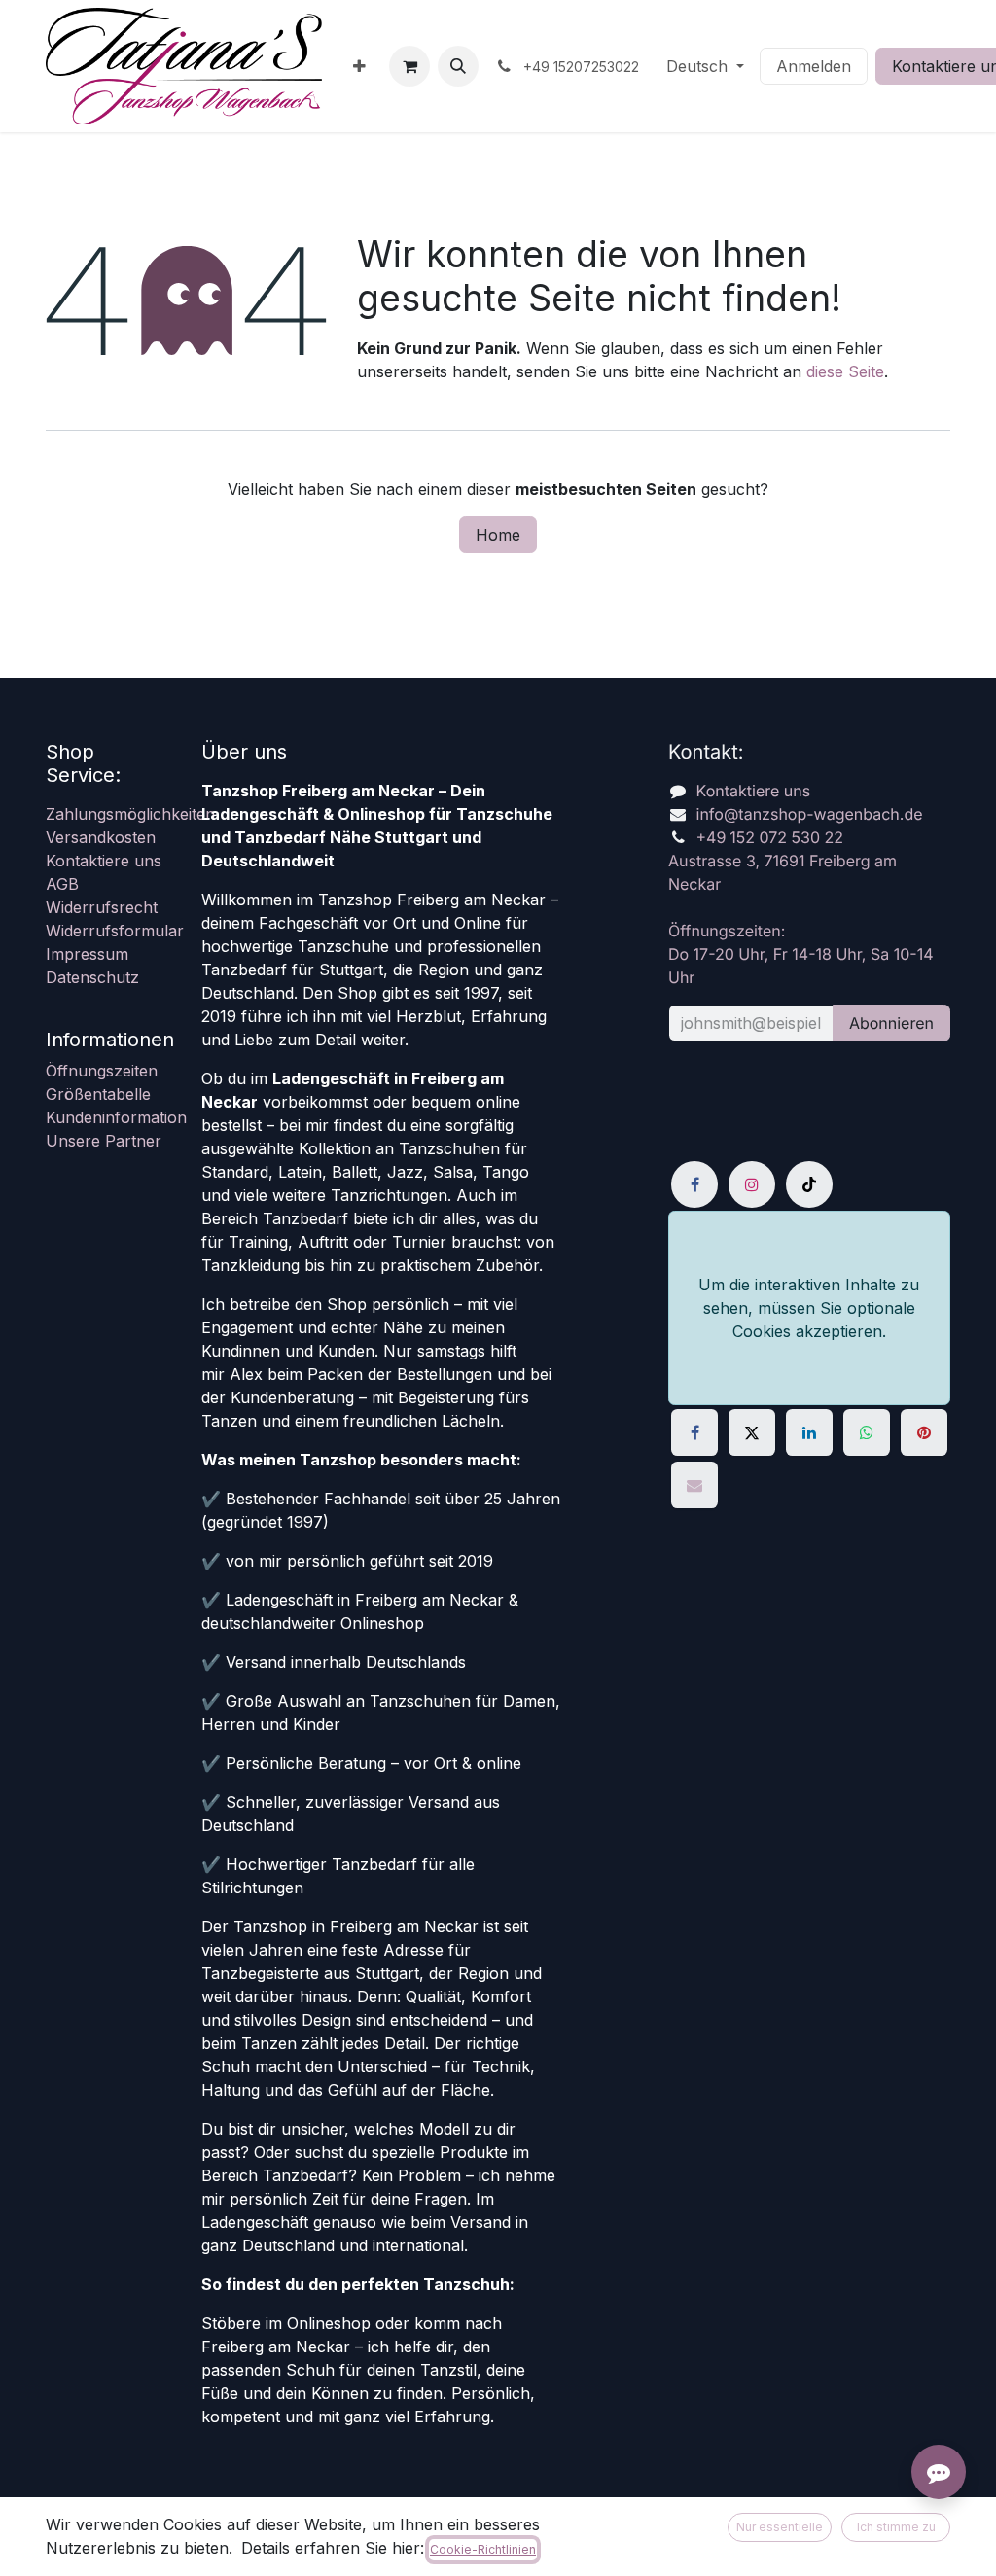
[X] (752, 1432)
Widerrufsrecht (102, 907)
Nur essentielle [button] (780, 2527)
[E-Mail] (694, 1485)
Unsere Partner (104, 1141)
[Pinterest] (924, 1432)
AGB (62, 884)
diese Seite (845, 371)
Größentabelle (98, 1094)
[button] (458, 66)
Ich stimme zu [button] (896, 2527)
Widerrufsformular (115, 931)
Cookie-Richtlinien (483, 2549)
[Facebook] (694, 1184)
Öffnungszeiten (102, 1071)
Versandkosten (101, 837)
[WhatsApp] (867, 1432)
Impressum (87, 954)
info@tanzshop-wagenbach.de (810, 814)
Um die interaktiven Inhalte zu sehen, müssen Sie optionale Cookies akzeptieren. (809, 1308)
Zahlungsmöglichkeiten (130, 814)
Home (498, 535)
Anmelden (814, 66)
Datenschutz (92, 977)
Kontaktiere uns (104, 861)
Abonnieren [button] (891, 1023)
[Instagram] (752, 1184)
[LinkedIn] (809, 1432)
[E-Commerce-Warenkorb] (409, 66)
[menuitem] (359, 66)
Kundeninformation (116, 1117)
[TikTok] (809, 1184)
